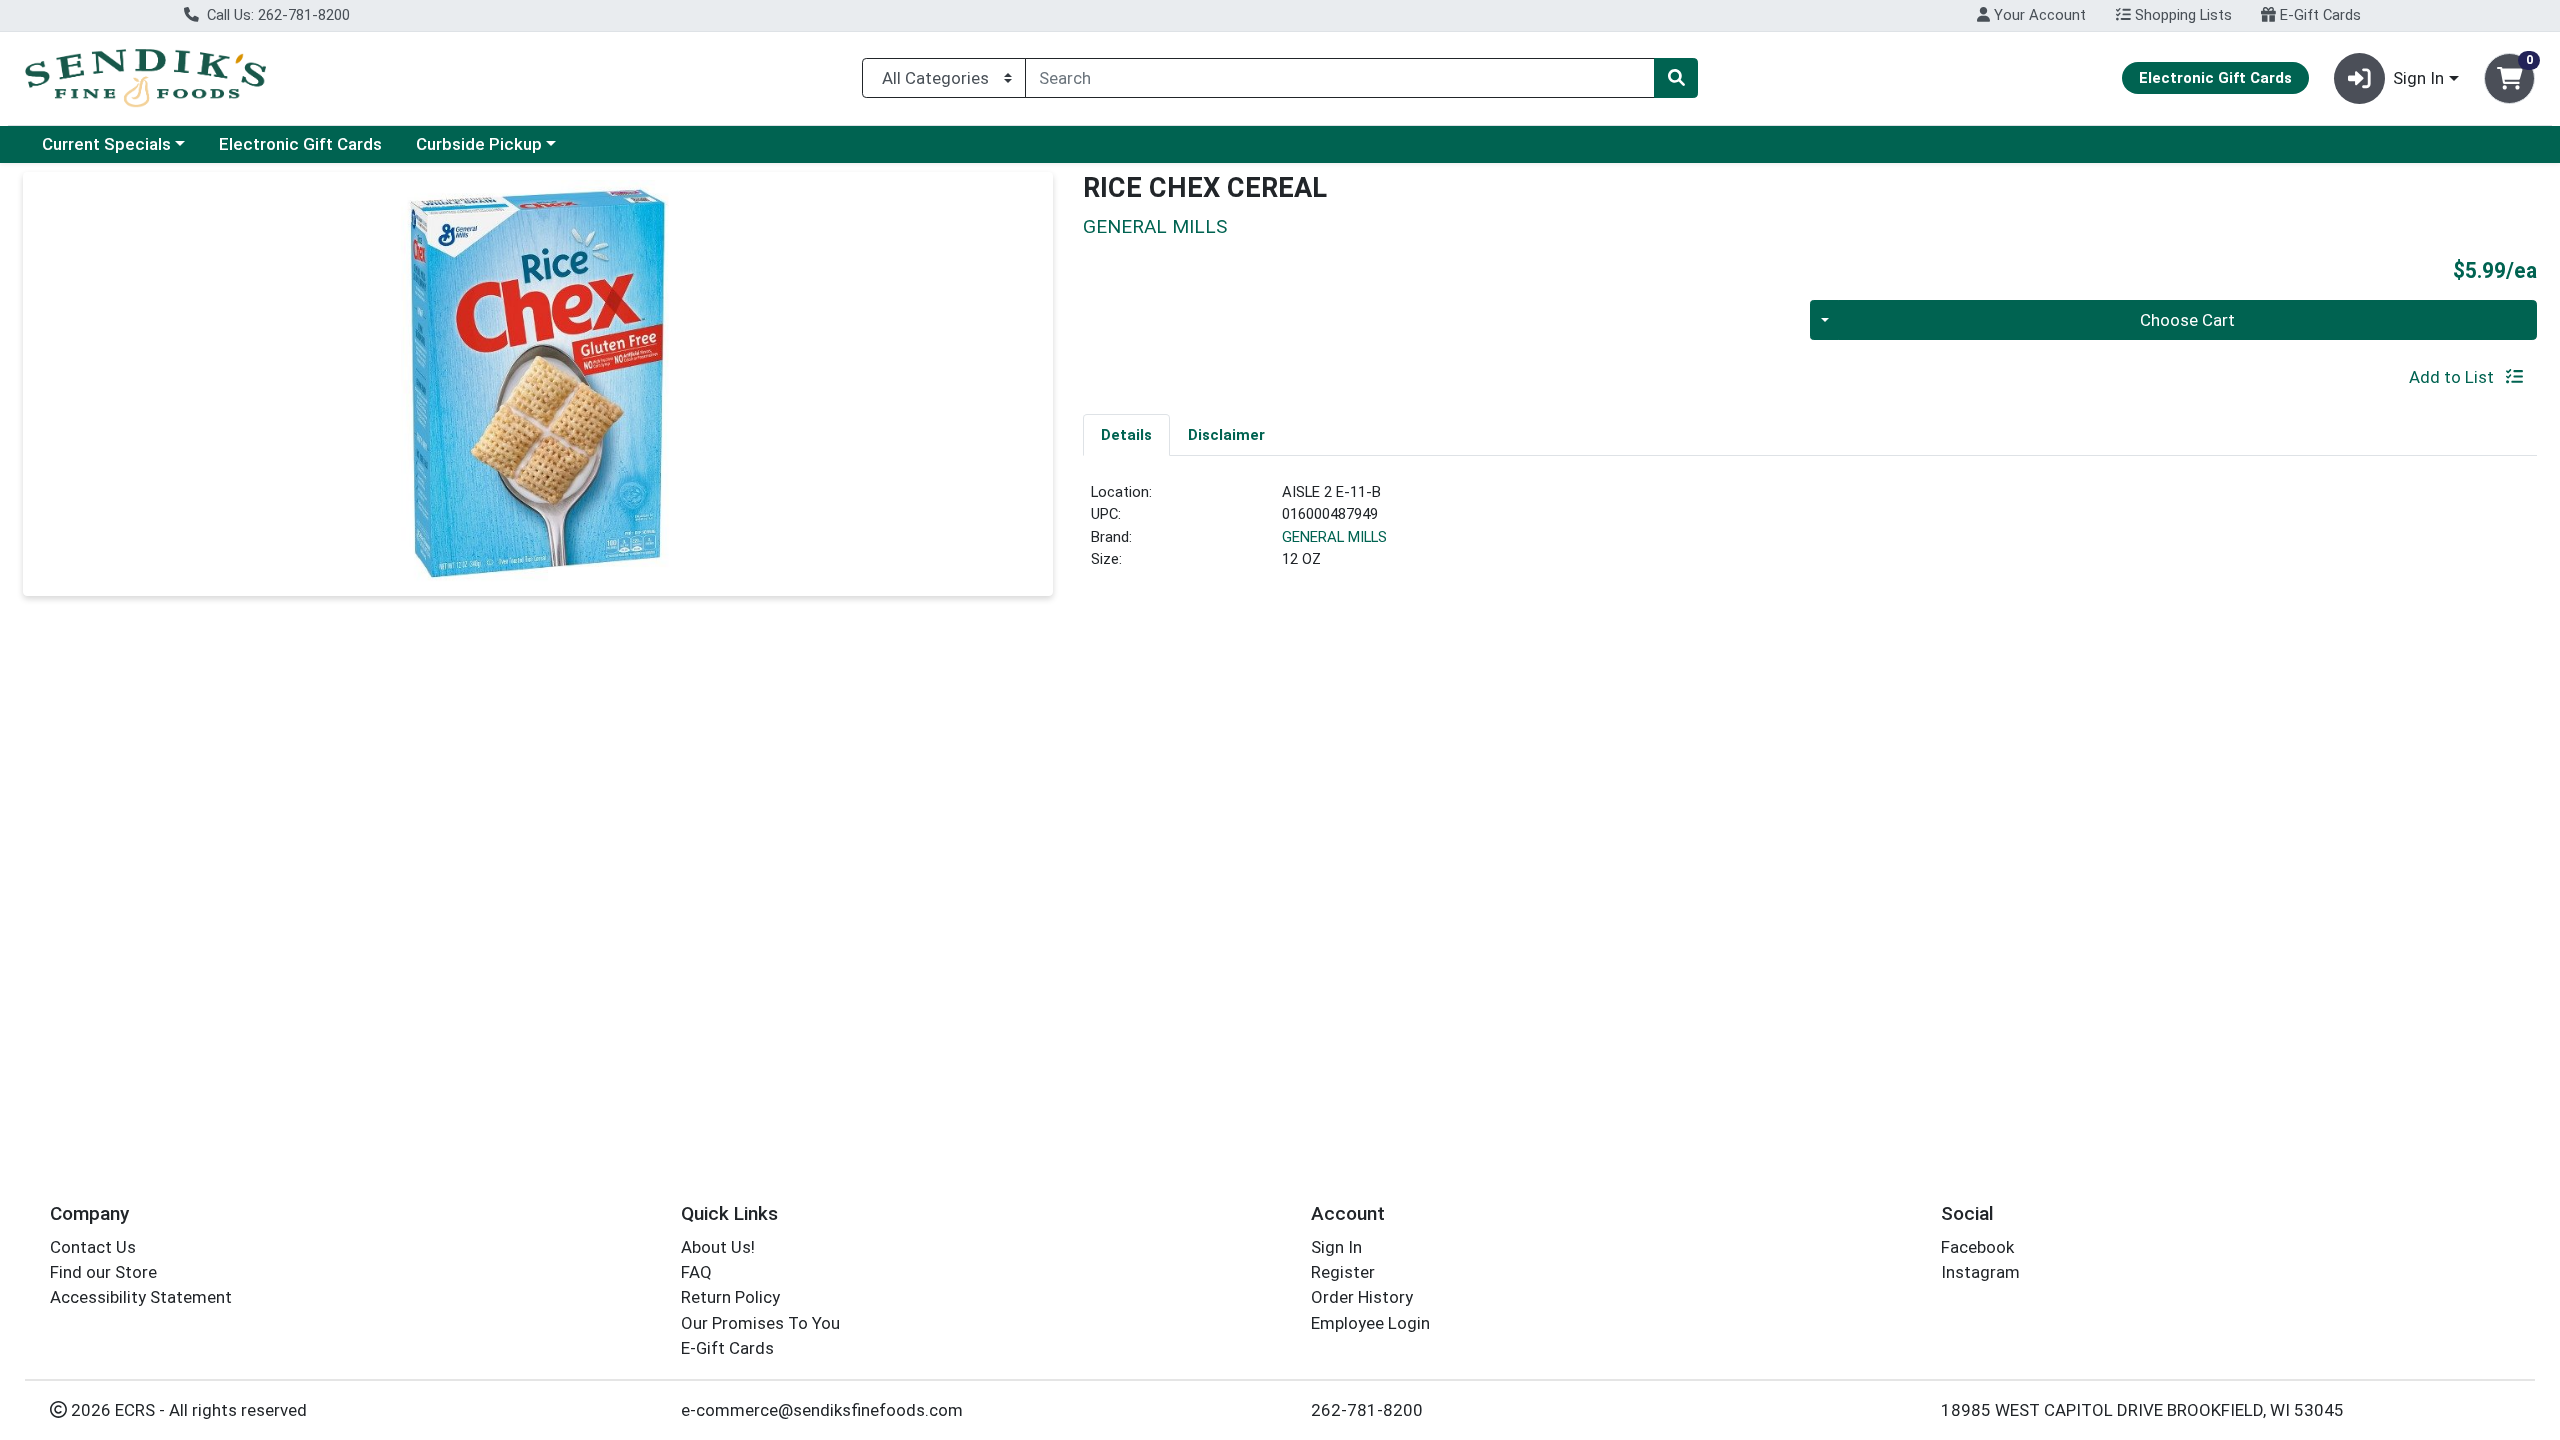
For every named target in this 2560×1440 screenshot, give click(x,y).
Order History (1362, 1297)
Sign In (1336, 1247)
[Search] (1676, 78)
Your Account (2038, 15)
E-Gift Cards (2318, 15)
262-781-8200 (1367, 1410)
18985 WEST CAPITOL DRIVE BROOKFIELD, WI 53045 (2142, 1410)
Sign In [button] (2418, 78)
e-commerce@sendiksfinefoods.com (822, 1410)
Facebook (1977, 1247)
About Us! (718, 1247)
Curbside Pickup (479, 144)
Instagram (1980, 1272)
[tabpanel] (1810, 534)
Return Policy (730, 1297)
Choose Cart (2187, 320)
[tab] (1126, 434)
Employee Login (1370, 1323)
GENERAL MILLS (1334, 537)
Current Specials (106, 144)
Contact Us (93, 1247)
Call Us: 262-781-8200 (276, 15)
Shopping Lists (2181, 15)
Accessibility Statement (141, 1297)
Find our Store (103, 1272)
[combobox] (1340, 78)
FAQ (696, 1272)
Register (1343, 1272)
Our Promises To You (760, 1323)
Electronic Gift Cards (300, 144)
